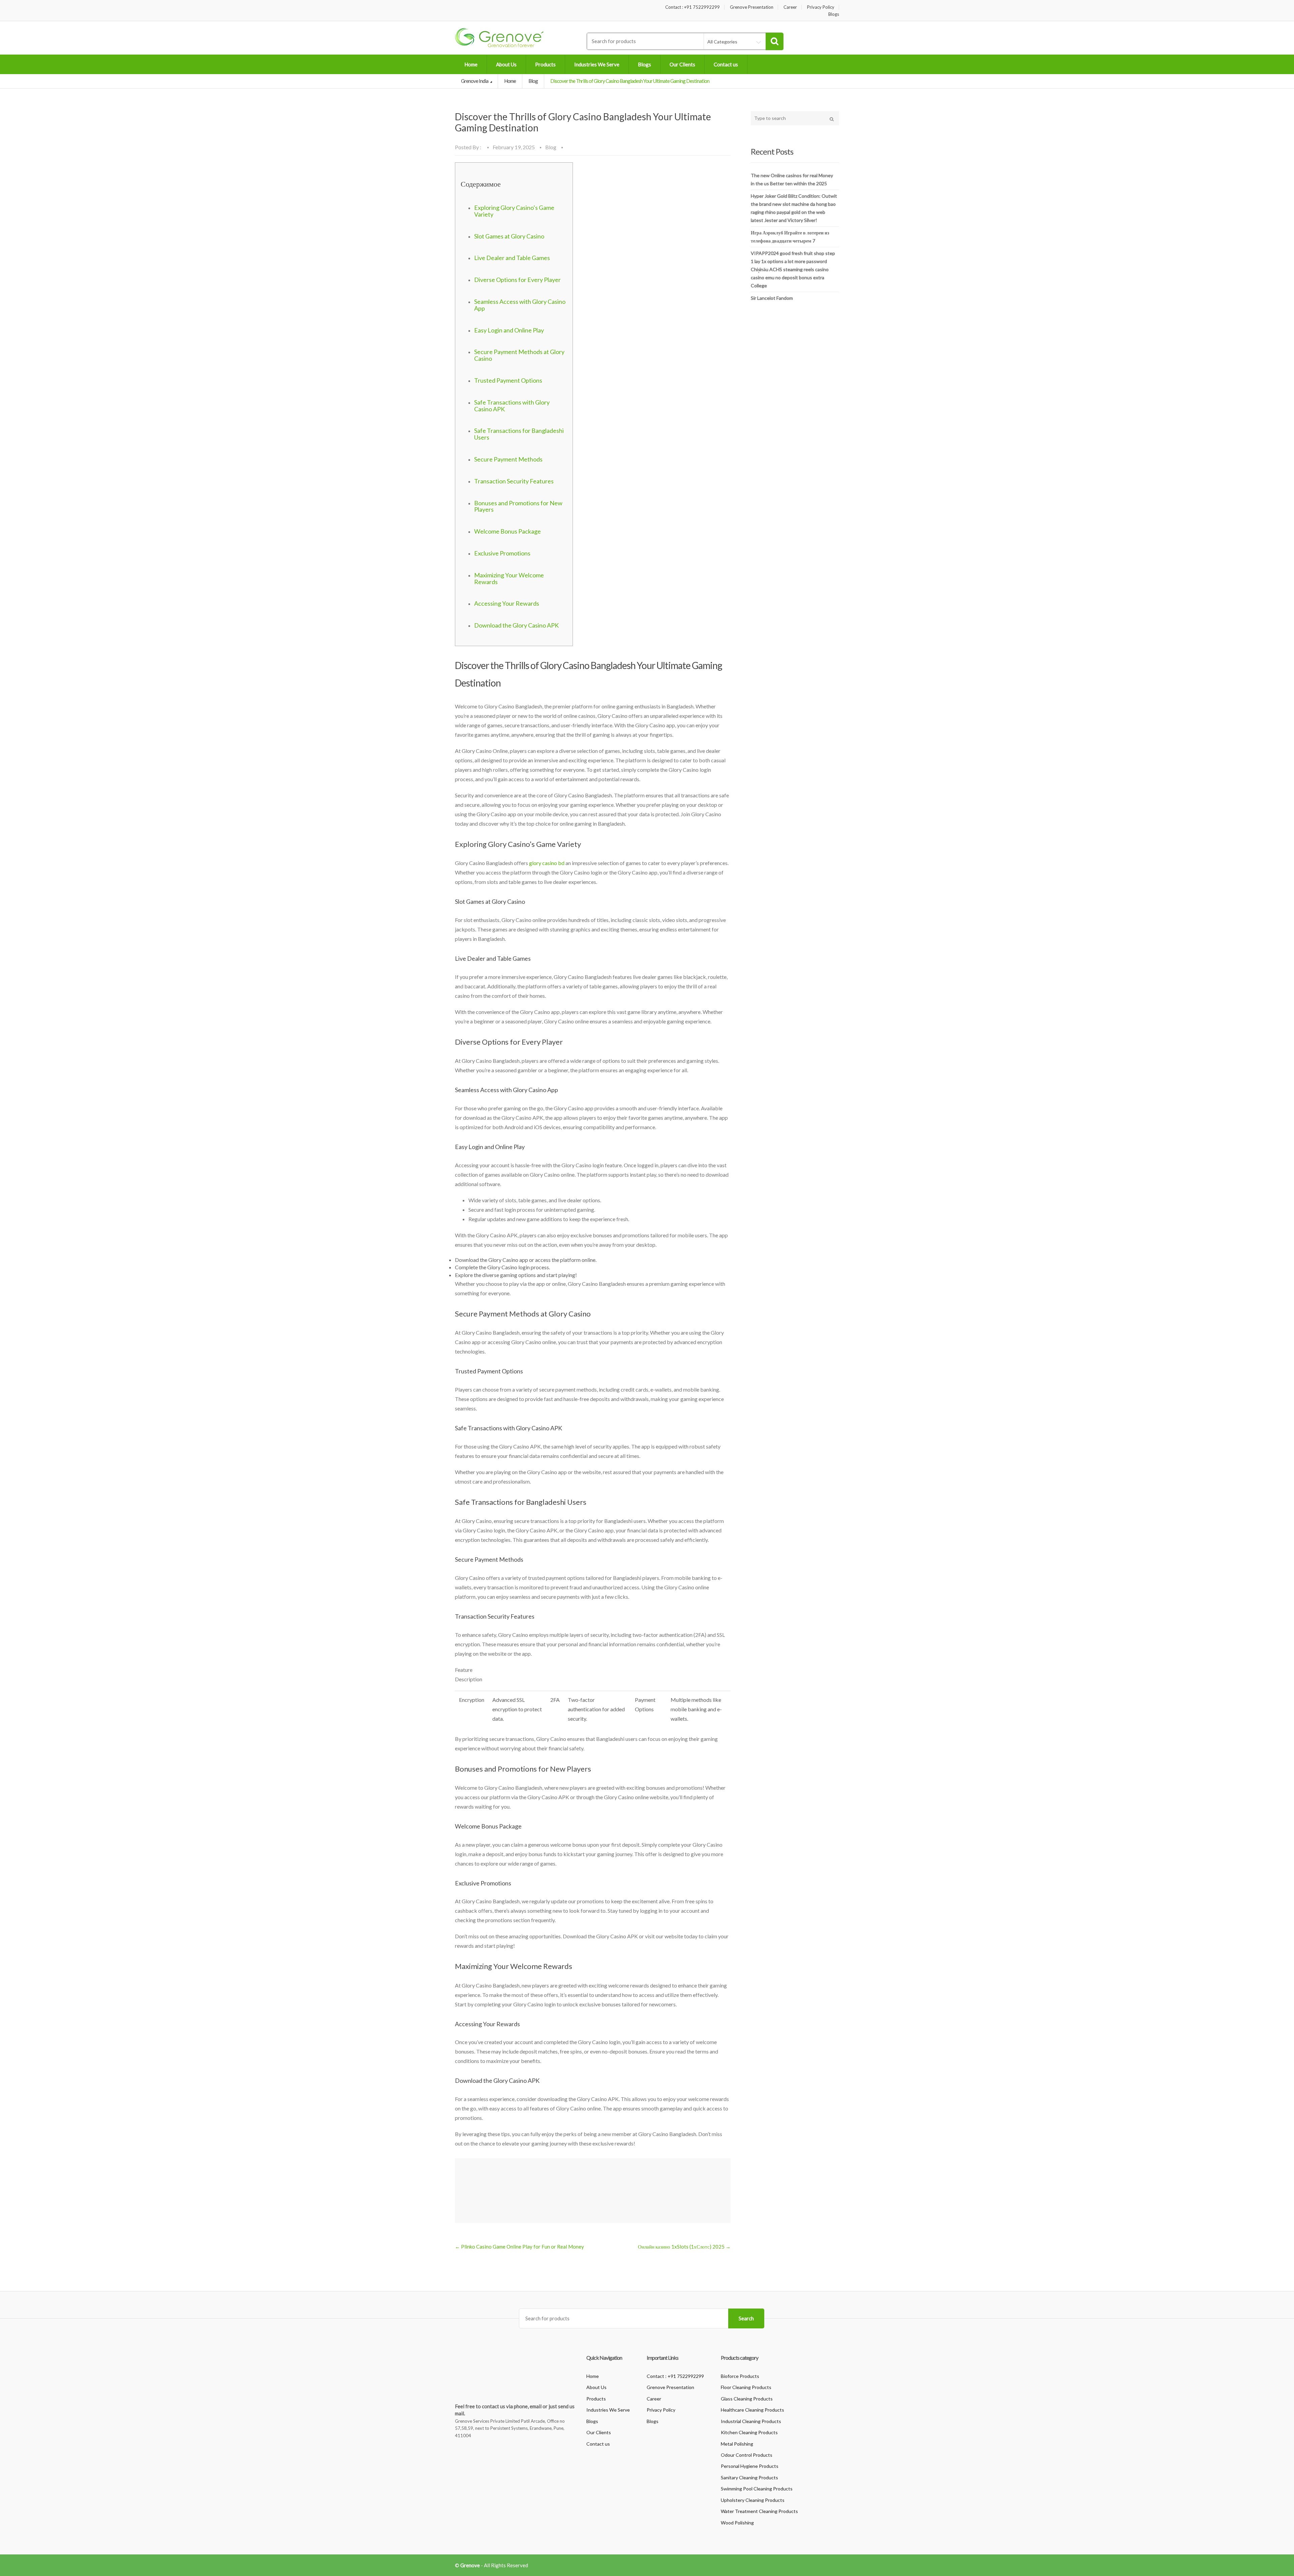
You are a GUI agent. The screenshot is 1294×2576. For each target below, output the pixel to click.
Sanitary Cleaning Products (749, 2477)
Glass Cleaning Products (747, 2399)
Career (790, 7)
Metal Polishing (737, 2444)
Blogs (834, 14)
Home (471, 64)
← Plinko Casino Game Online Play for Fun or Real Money (519, 2247)
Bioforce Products (740, 2376)
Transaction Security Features (514, 481)
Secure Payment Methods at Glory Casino (519, 355)
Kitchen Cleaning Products (749, 2432)
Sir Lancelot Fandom (772, 298)
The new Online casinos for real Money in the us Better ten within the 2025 (792, 179)
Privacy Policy (821, 7)
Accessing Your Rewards (507, 603)
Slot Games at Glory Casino (509, 236)
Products (545, 64)
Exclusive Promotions (502, 553)
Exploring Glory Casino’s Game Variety (514, 211)
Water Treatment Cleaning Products (759, 2511)
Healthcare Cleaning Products (752, 2410)
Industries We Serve (597, 64)
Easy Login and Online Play (509, 330)
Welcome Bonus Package (507, 531)
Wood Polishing (737, 2523)
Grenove (470, 2565)
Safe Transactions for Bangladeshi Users (519, 434)
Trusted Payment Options (508, 380)
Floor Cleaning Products (746, 2387)
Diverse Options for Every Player (517, 280)
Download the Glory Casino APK (516, 625)
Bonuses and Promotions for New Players (518, 506)
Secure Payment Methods (508, 459)
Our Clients (682, 64)
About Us (506, 64)
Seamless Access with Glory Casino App (520, 305)
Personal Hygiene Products (750, 2466)
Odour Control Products (747, 2455)
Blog (533, 81)
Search (746, 2318)
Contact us (726, 64)
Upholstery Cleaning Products (753, 2500)
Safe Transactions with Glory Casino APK (512, 406)
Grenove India (475, 81)
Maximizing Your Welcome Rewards (509, 578)
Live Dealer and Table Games (512, 258)
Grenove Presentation (752, 7)
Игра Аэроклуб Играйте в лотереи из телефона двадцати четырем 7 (790, 237)
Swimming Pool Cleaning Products (757, 2489)
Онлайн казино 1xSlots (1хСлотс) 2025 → (684, 2247)
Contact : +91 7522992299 (692, 7)
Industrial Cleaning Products (751, 2421)
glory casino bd (547, 863)
